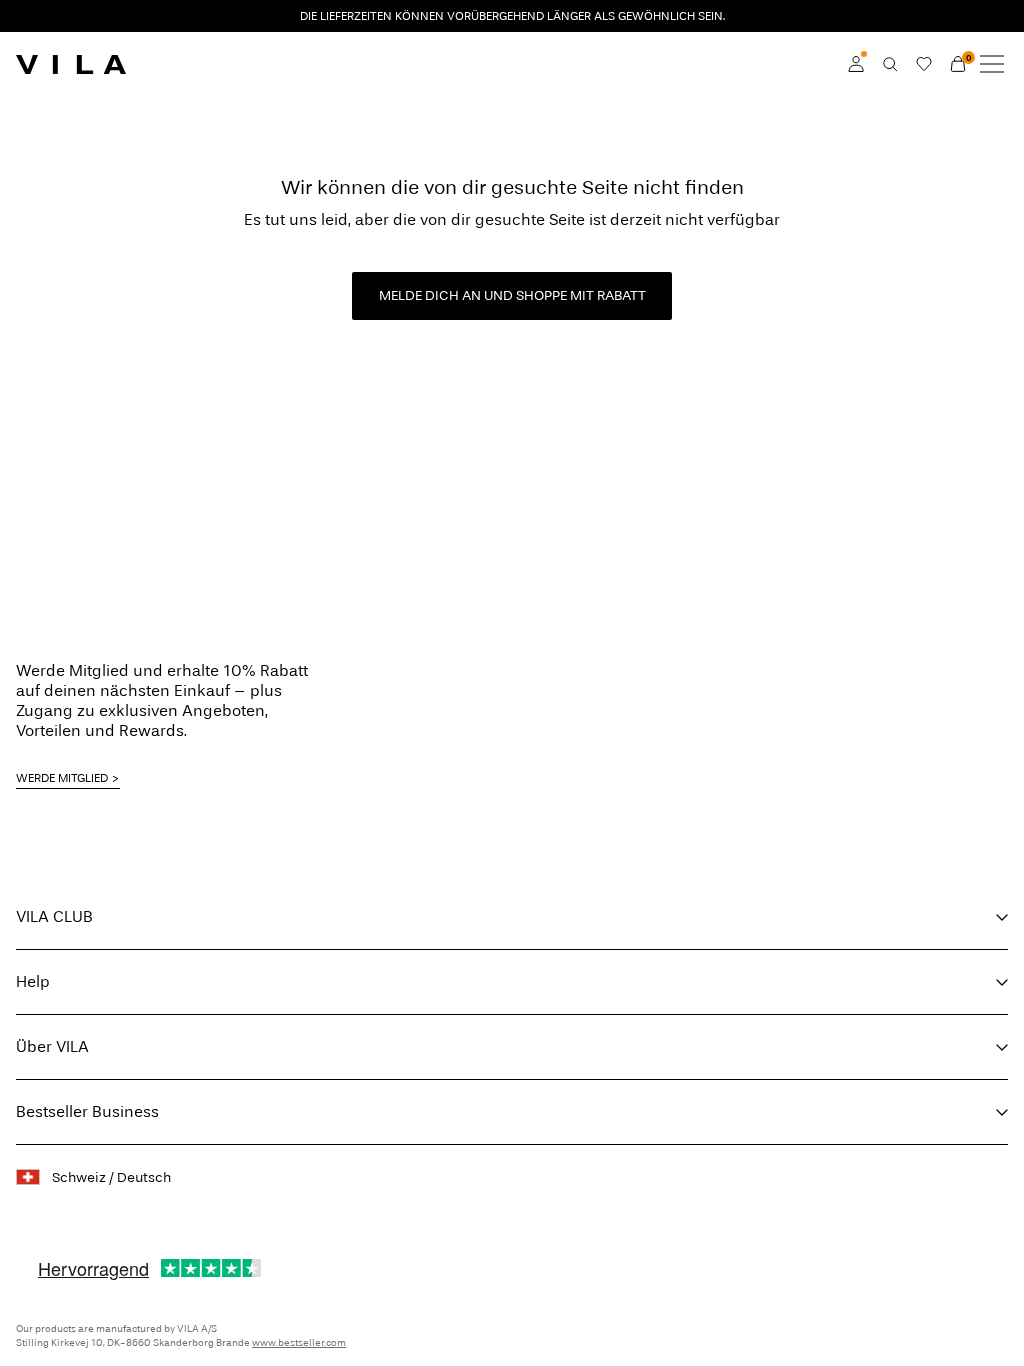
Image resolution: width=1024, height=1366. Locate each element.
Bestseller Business (87, 1111)
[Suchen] (890, 64)
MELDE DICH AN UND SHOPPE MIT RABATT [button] (512, 295)
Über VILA (52, 1046)
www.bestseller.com (299, 1343)
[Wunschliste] (924, 64)
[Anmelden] (856, 64)
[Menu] (992, 64)
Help (33, 981)
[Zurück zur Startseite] (71, 64)
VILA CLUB (54, 916)
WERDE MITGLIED (62, 778)
